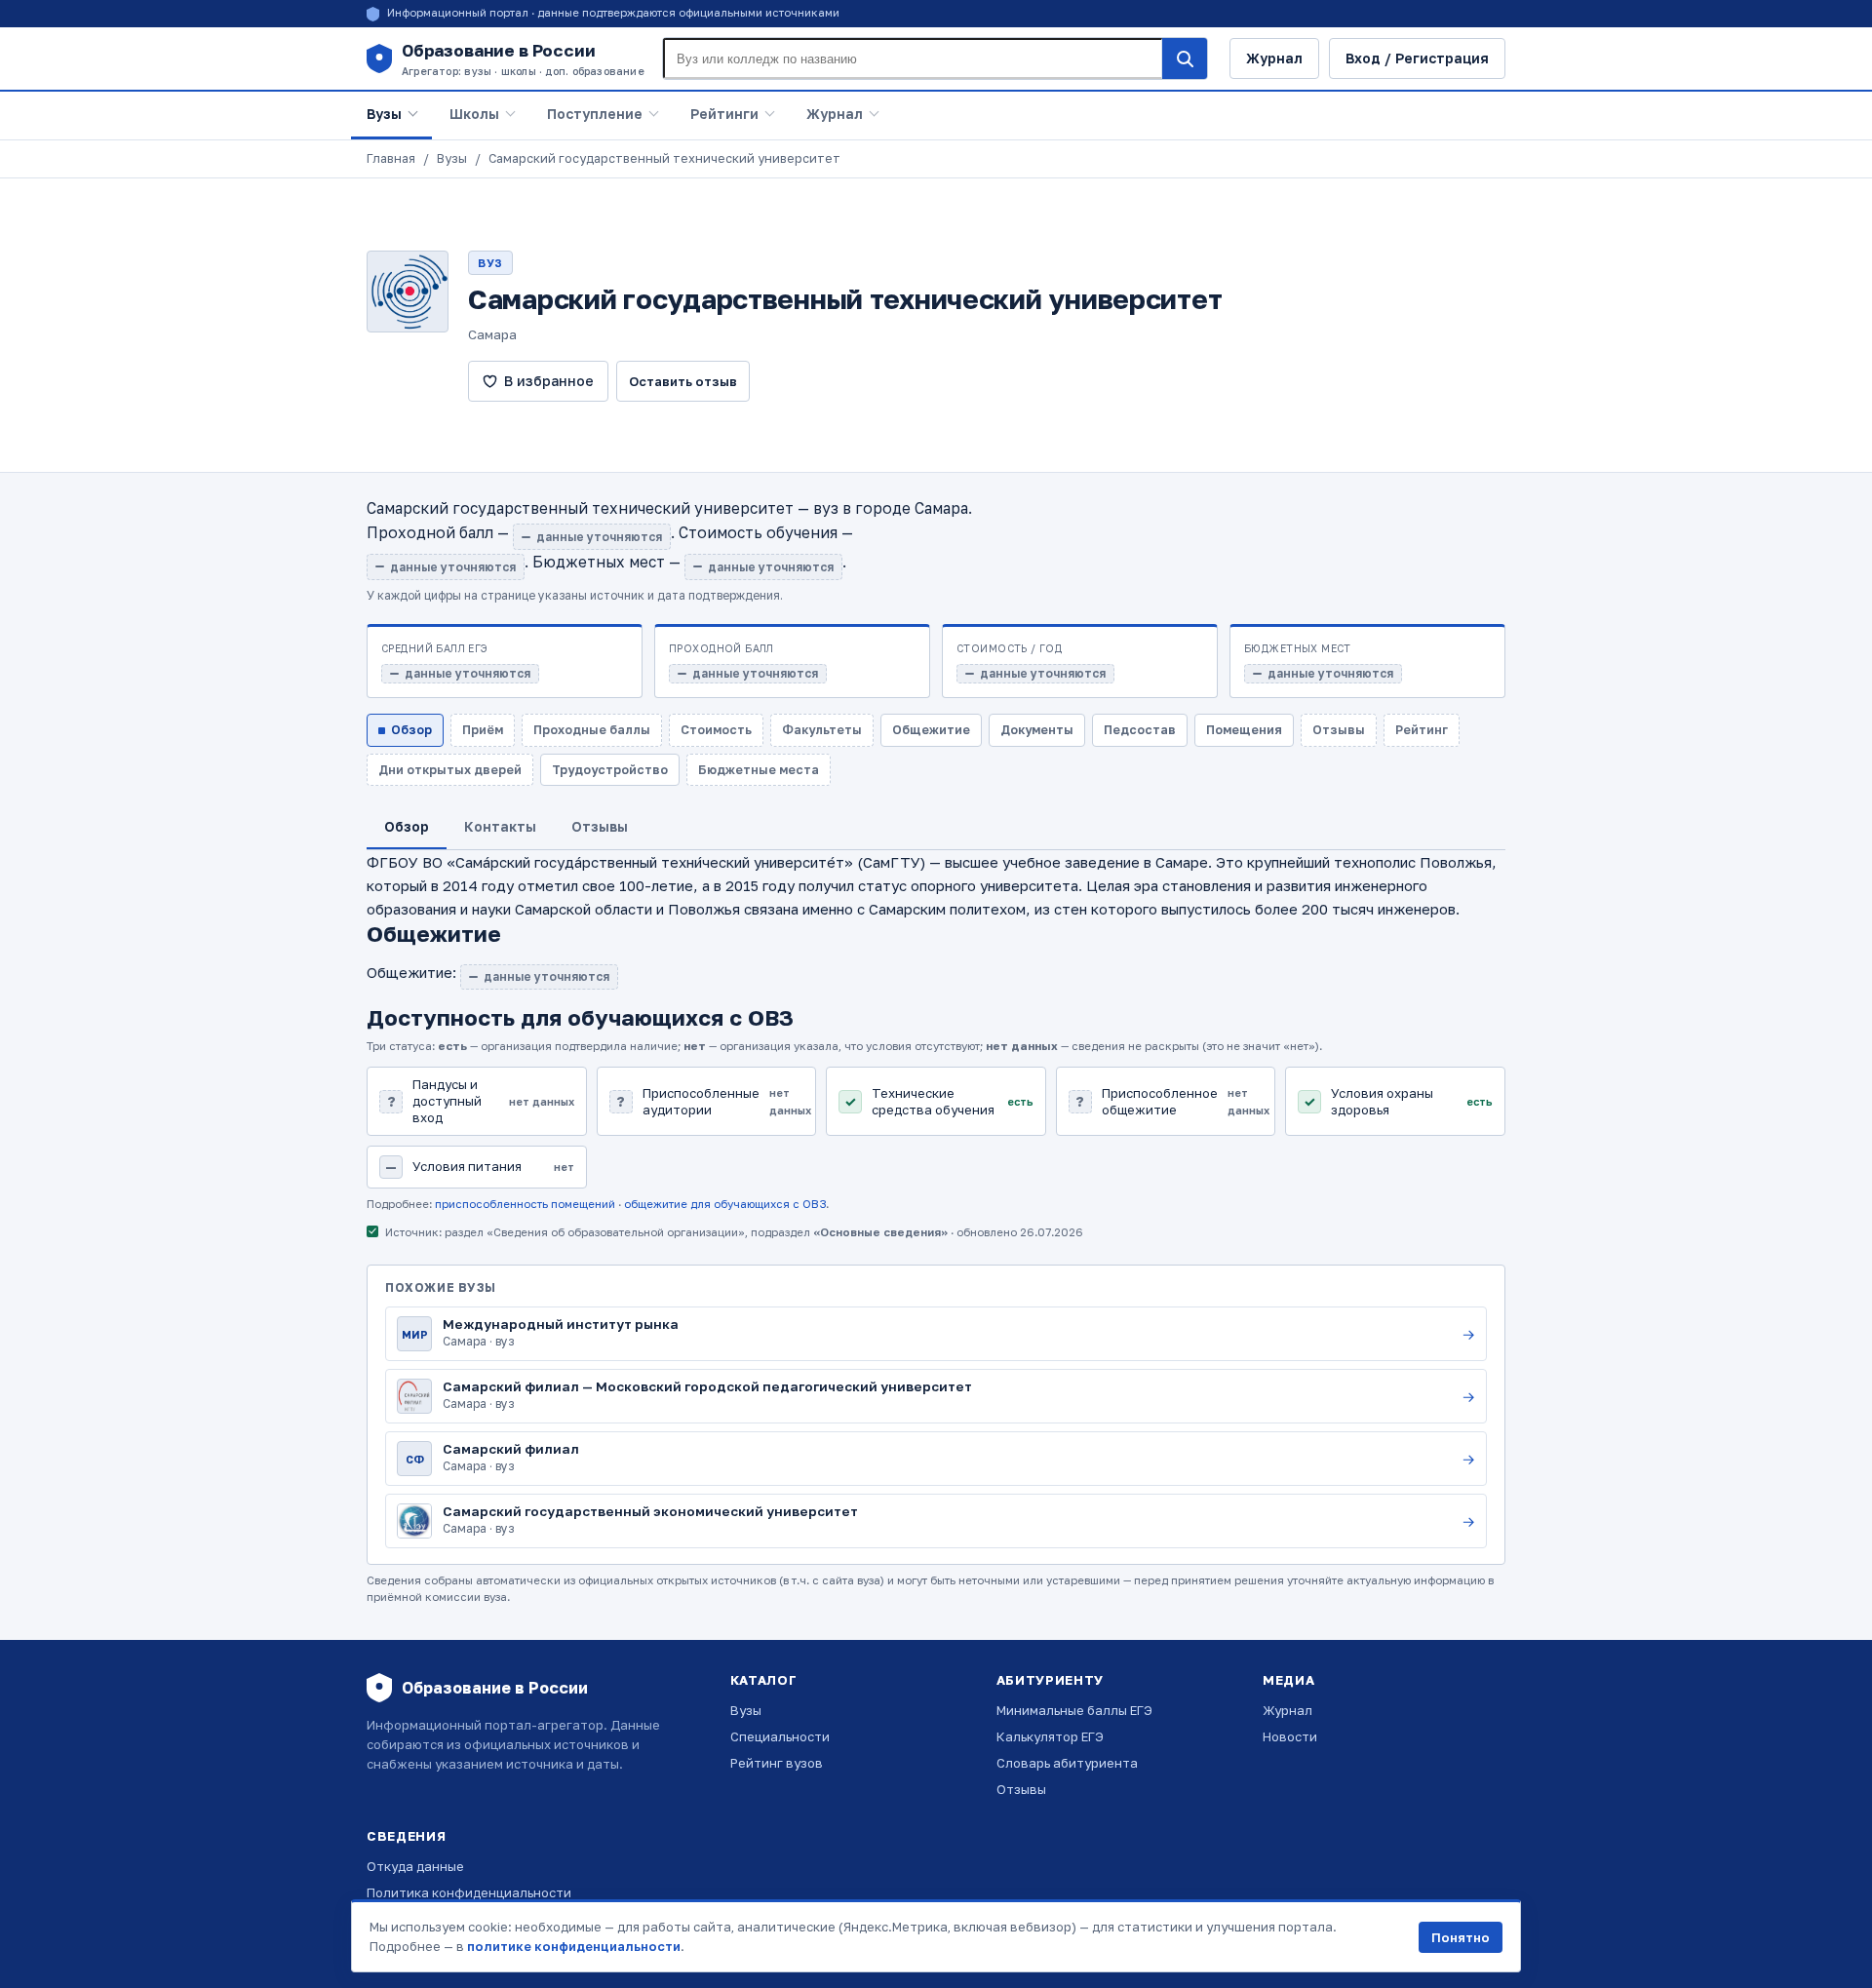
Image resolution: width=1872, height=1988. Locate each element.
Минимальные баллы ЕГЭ (1074, 1710)
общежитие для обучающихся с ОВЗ (725, 1204)
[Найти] (1185, 58)
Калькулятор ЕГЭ (1050, 1736)
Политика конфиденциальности (469, 1892)
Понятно (1461, 1937)
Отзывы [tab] (600, 826)
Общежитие (931, 730)
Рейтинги (724, 114)
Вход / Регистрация (1417, 58)
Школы (474, 114)
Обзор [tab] (407, 826)
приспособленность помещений (525, 1204)
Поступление (595, 114)
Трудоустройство (610, 770)
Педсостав (1140, 730)
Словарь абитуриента (1067, 1763)
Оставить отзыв (683, 381)
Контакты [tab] (500, 826)
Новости (1290, 1736)
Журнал (1274, 58)
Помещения (1244, 730)
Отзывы (1021, 1789)
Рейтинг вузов (777, 1763)
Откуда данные (415, 1866)
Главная (391, 158)
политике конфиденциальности (574, 1946)
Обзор (411, 730)
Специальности (780, 1736)
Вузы (384, 114)
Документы (1037, 730)
